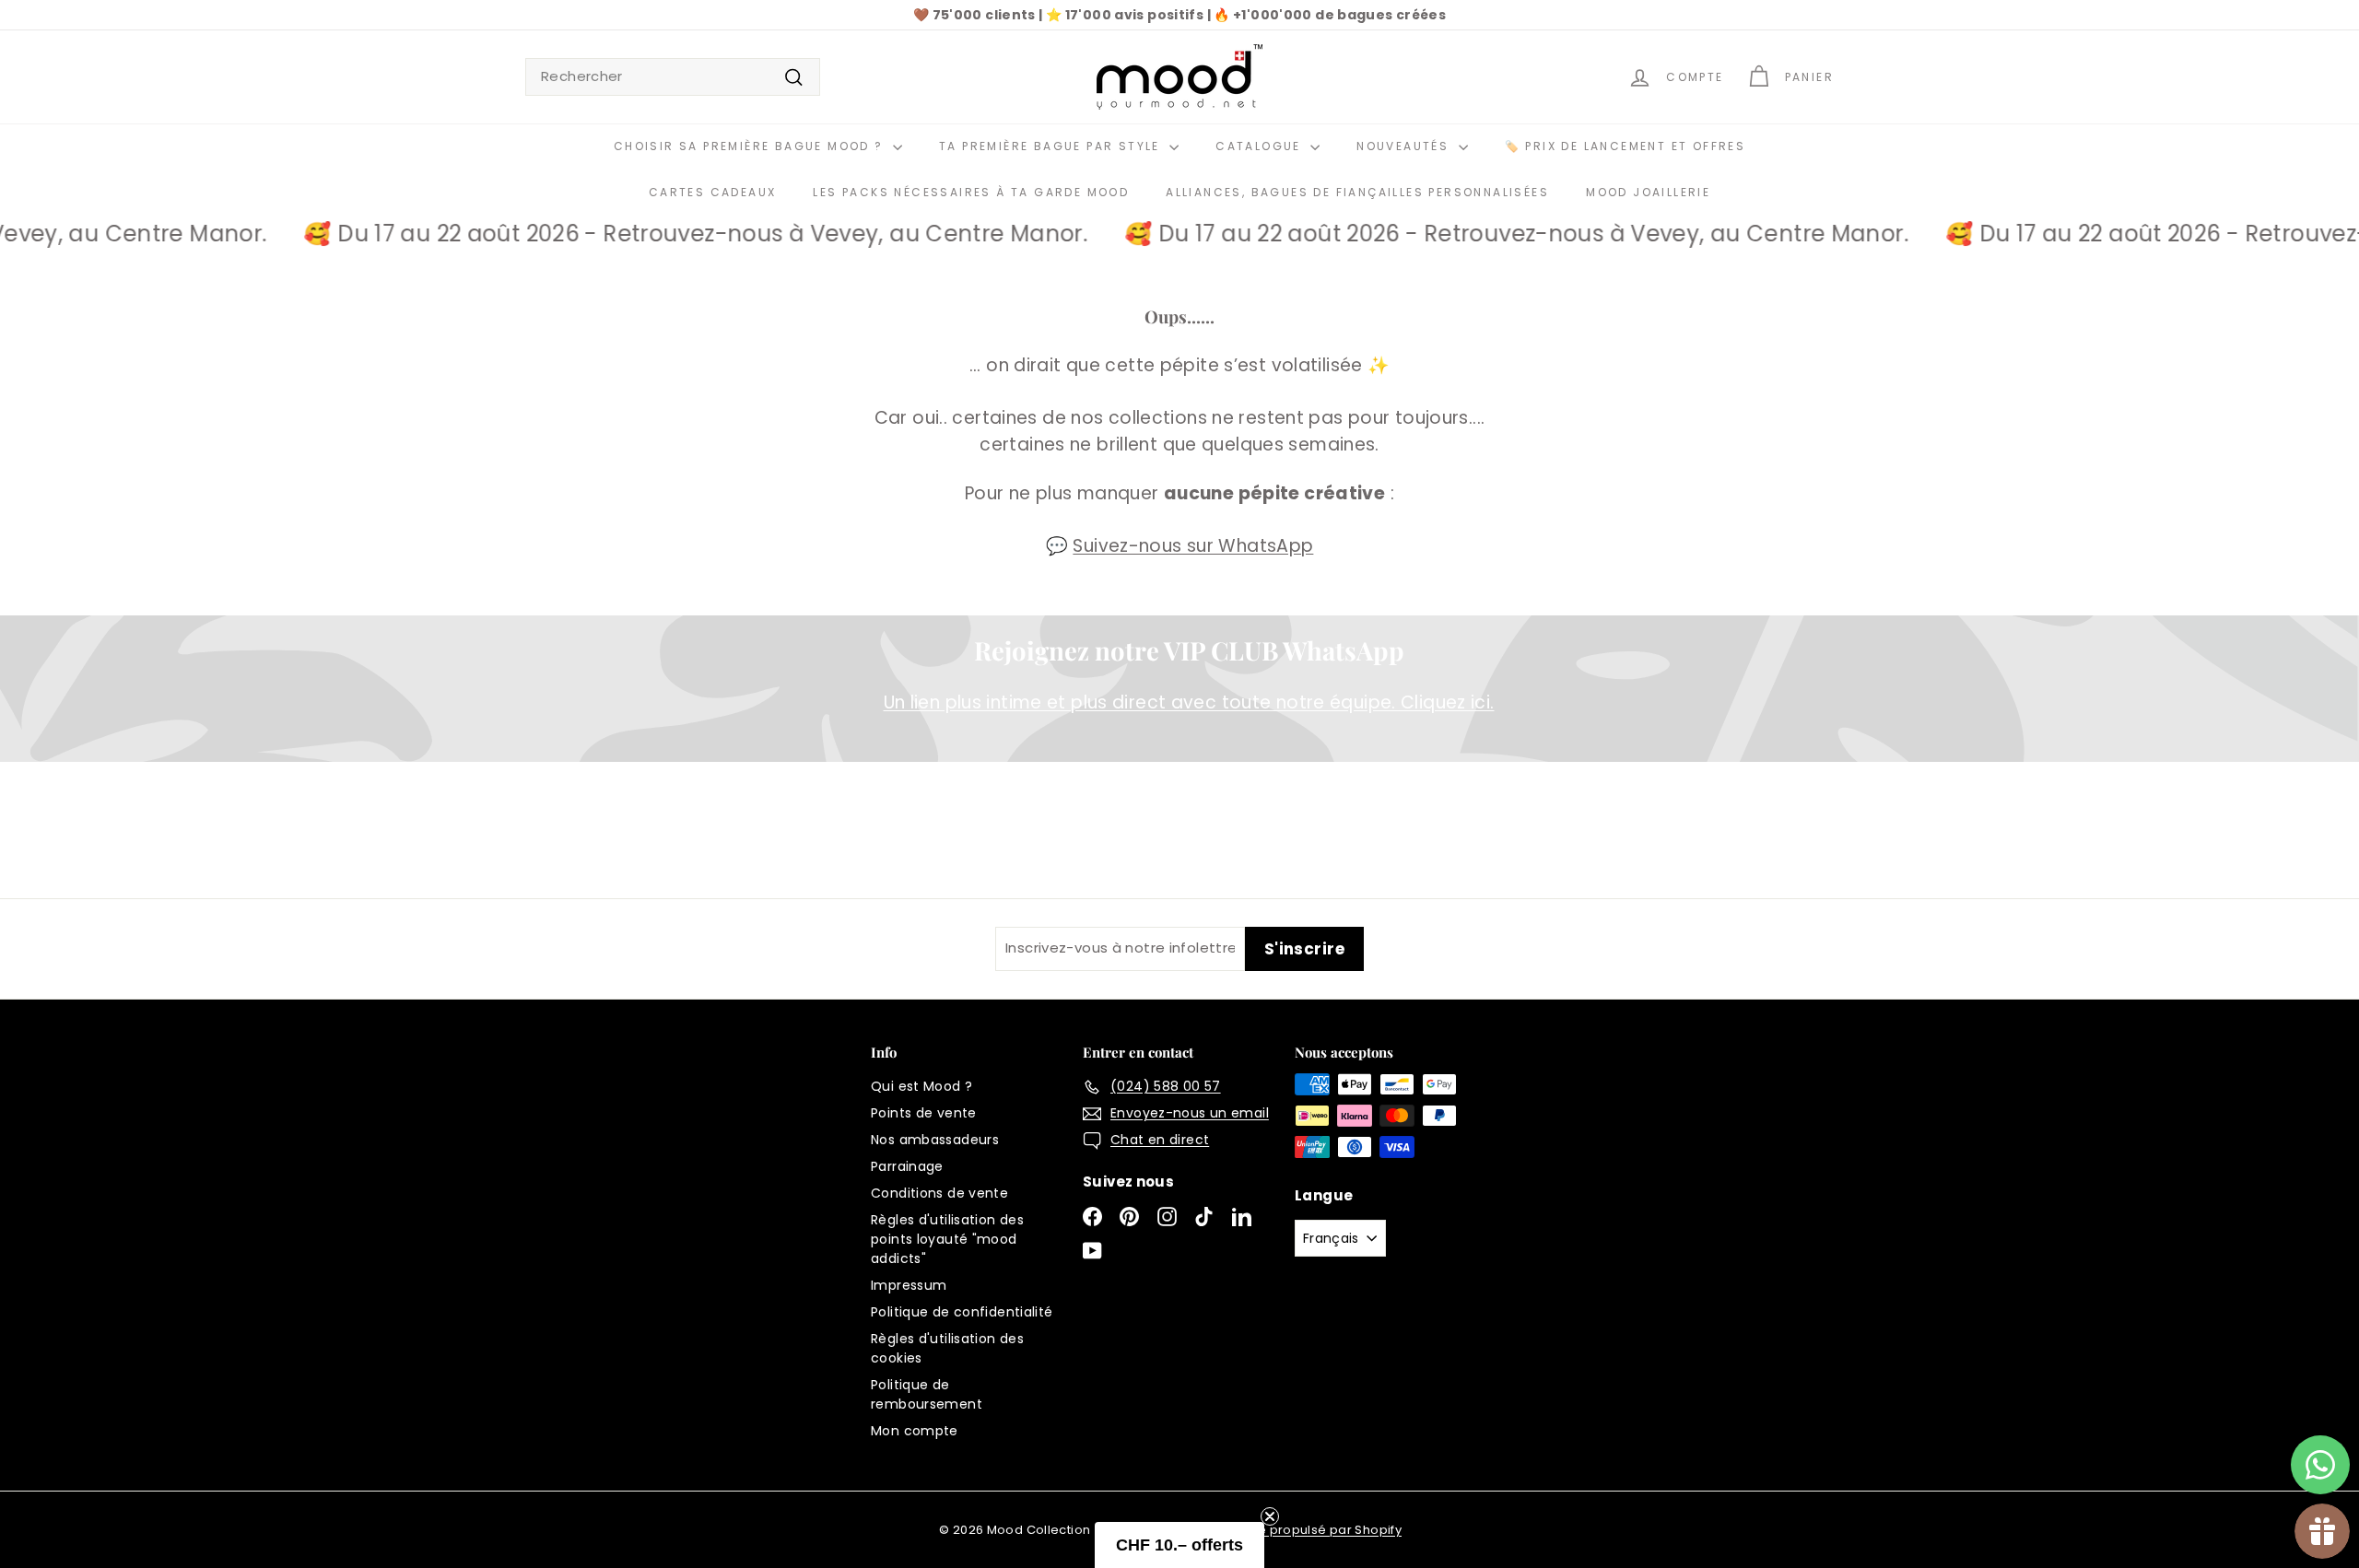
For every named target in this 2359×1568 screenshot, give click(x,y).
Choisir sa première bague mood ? (751, 146)
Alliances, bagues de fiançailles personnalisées (1357, 192)
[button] (1179, 1545)
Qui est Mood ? (921, 1086)
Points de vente (924, 1113)
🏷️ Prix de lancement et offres (1625, 146)
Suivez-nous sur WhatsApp (1193, 546)
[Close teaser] (1270, 1516)
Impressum (909, 1285)
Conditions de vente (939, 1193)
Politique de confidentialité (962, 1312)
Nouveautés (1405, 146)
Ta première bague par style (1052, 146)
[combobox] (673, 77)
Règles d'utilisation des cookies (947, 1348)
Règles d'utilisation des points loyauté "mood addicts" (947, 1239)
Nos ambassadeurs (935, 1140)
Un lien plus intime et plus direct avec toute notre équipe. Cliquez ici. (1189, 702)
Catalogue (1261, 146)
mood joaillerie (1648, 192)
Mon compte (915, 1431)
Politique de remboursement (927, 1394)
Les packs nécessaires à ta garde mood (971, 192)
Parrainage (907, 1166)
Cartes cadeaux (713, 192)
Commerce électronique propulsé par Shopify (1255, 1530)
